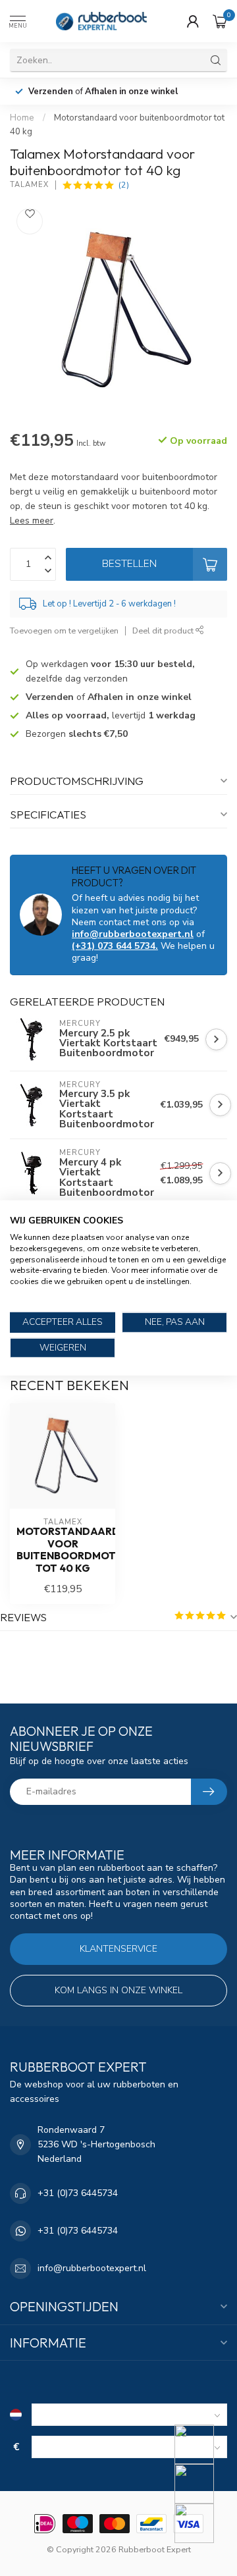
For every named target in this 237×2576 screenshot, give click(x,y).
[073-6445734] (202, 2444)
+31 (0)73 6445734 (78, 2193)
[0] (220, 21)
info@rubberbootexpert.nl (133, 934)
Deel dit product (164, 631)
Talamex (29, 185)
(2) (124, 185)
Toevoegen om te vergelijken (64, 631)
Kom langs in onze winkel (118, 1990)
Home (22, 118)
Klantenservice (118, 1949)
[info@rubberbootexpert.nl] (202, 2484)
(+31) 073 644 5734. (115, 946)
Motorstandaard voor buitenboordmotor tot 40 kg (63, 1550)
